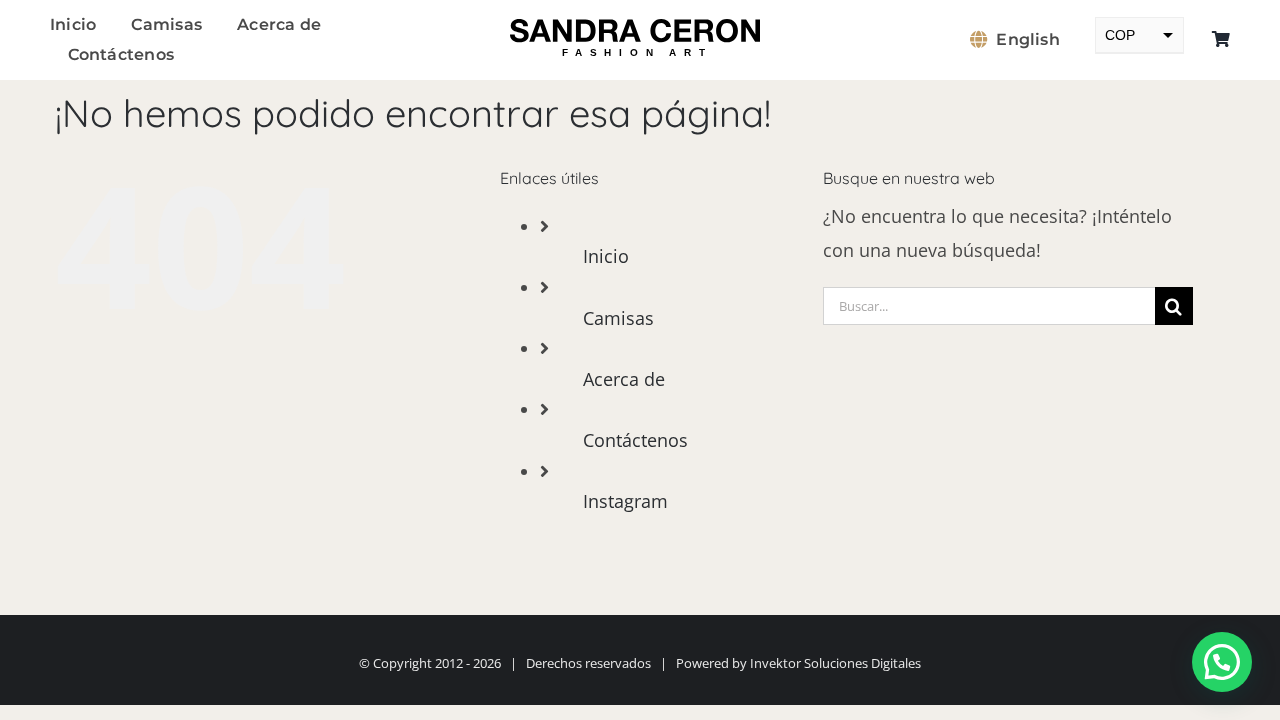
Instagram (625, 501)
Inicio (606, 256)
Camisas (618, 318)
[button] (1222, 662)
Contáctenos (635, 440)
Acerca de (624, 379)
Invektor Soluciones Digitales (835, 663)
